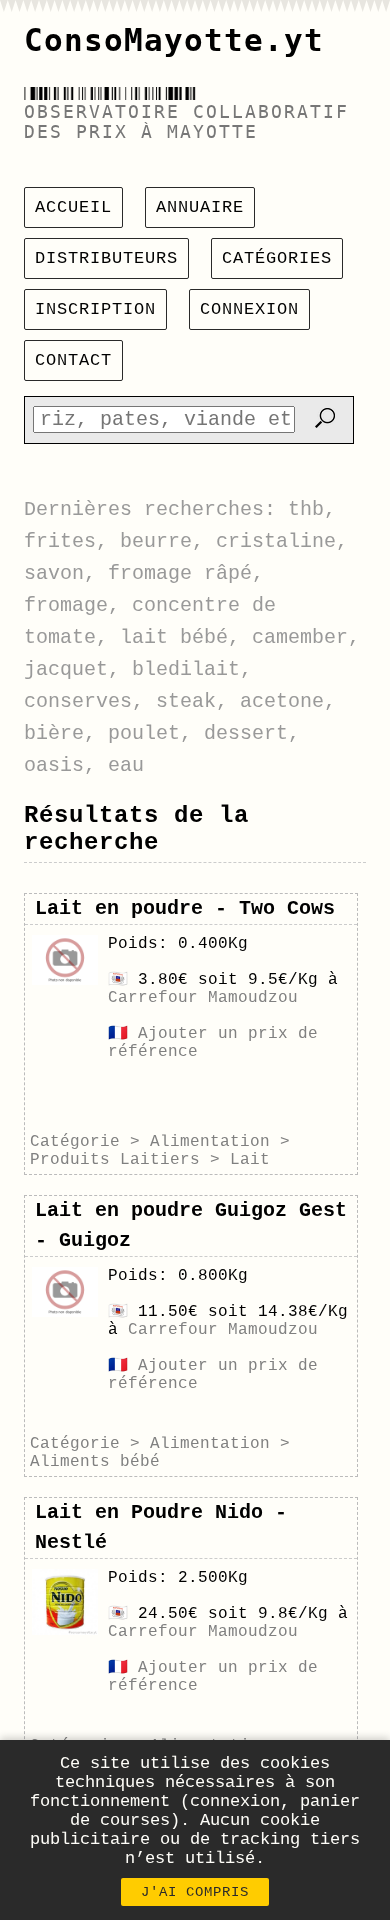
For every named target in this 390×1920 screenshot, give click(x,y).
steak (186, 701)
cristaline (276, 541)
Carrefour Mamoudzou (203, 998)
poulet (144, 733)
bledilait (186, 669)
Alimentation (210, 1142)
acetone (282, 701)
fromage (66, 605)
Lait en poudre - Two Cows (185, 908)
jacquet (66, 669)
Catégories (277, 258)
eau (126, 765)
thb (306, 509)
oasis (54, 765)
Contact (73, 360)
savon (54, 573)
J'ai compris (195, 1892)
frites (60, 541)
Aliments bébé (95, 1462)
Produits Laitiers (115, 1160)
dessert (246, 733)
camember (300, 637)
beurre (156, 541)
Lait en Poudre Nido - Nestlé (161, 1527)
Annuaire (200, 207)
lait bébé (174, 637)
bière (54, 733)
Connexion (249, 309)
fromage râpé (180, 573)
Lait (250, 1160)
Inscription (95, 309)
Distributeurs (106, 258)
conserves (78, 701)
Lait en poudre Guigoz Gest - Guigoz (191, 1225)
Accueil (73, 207)
